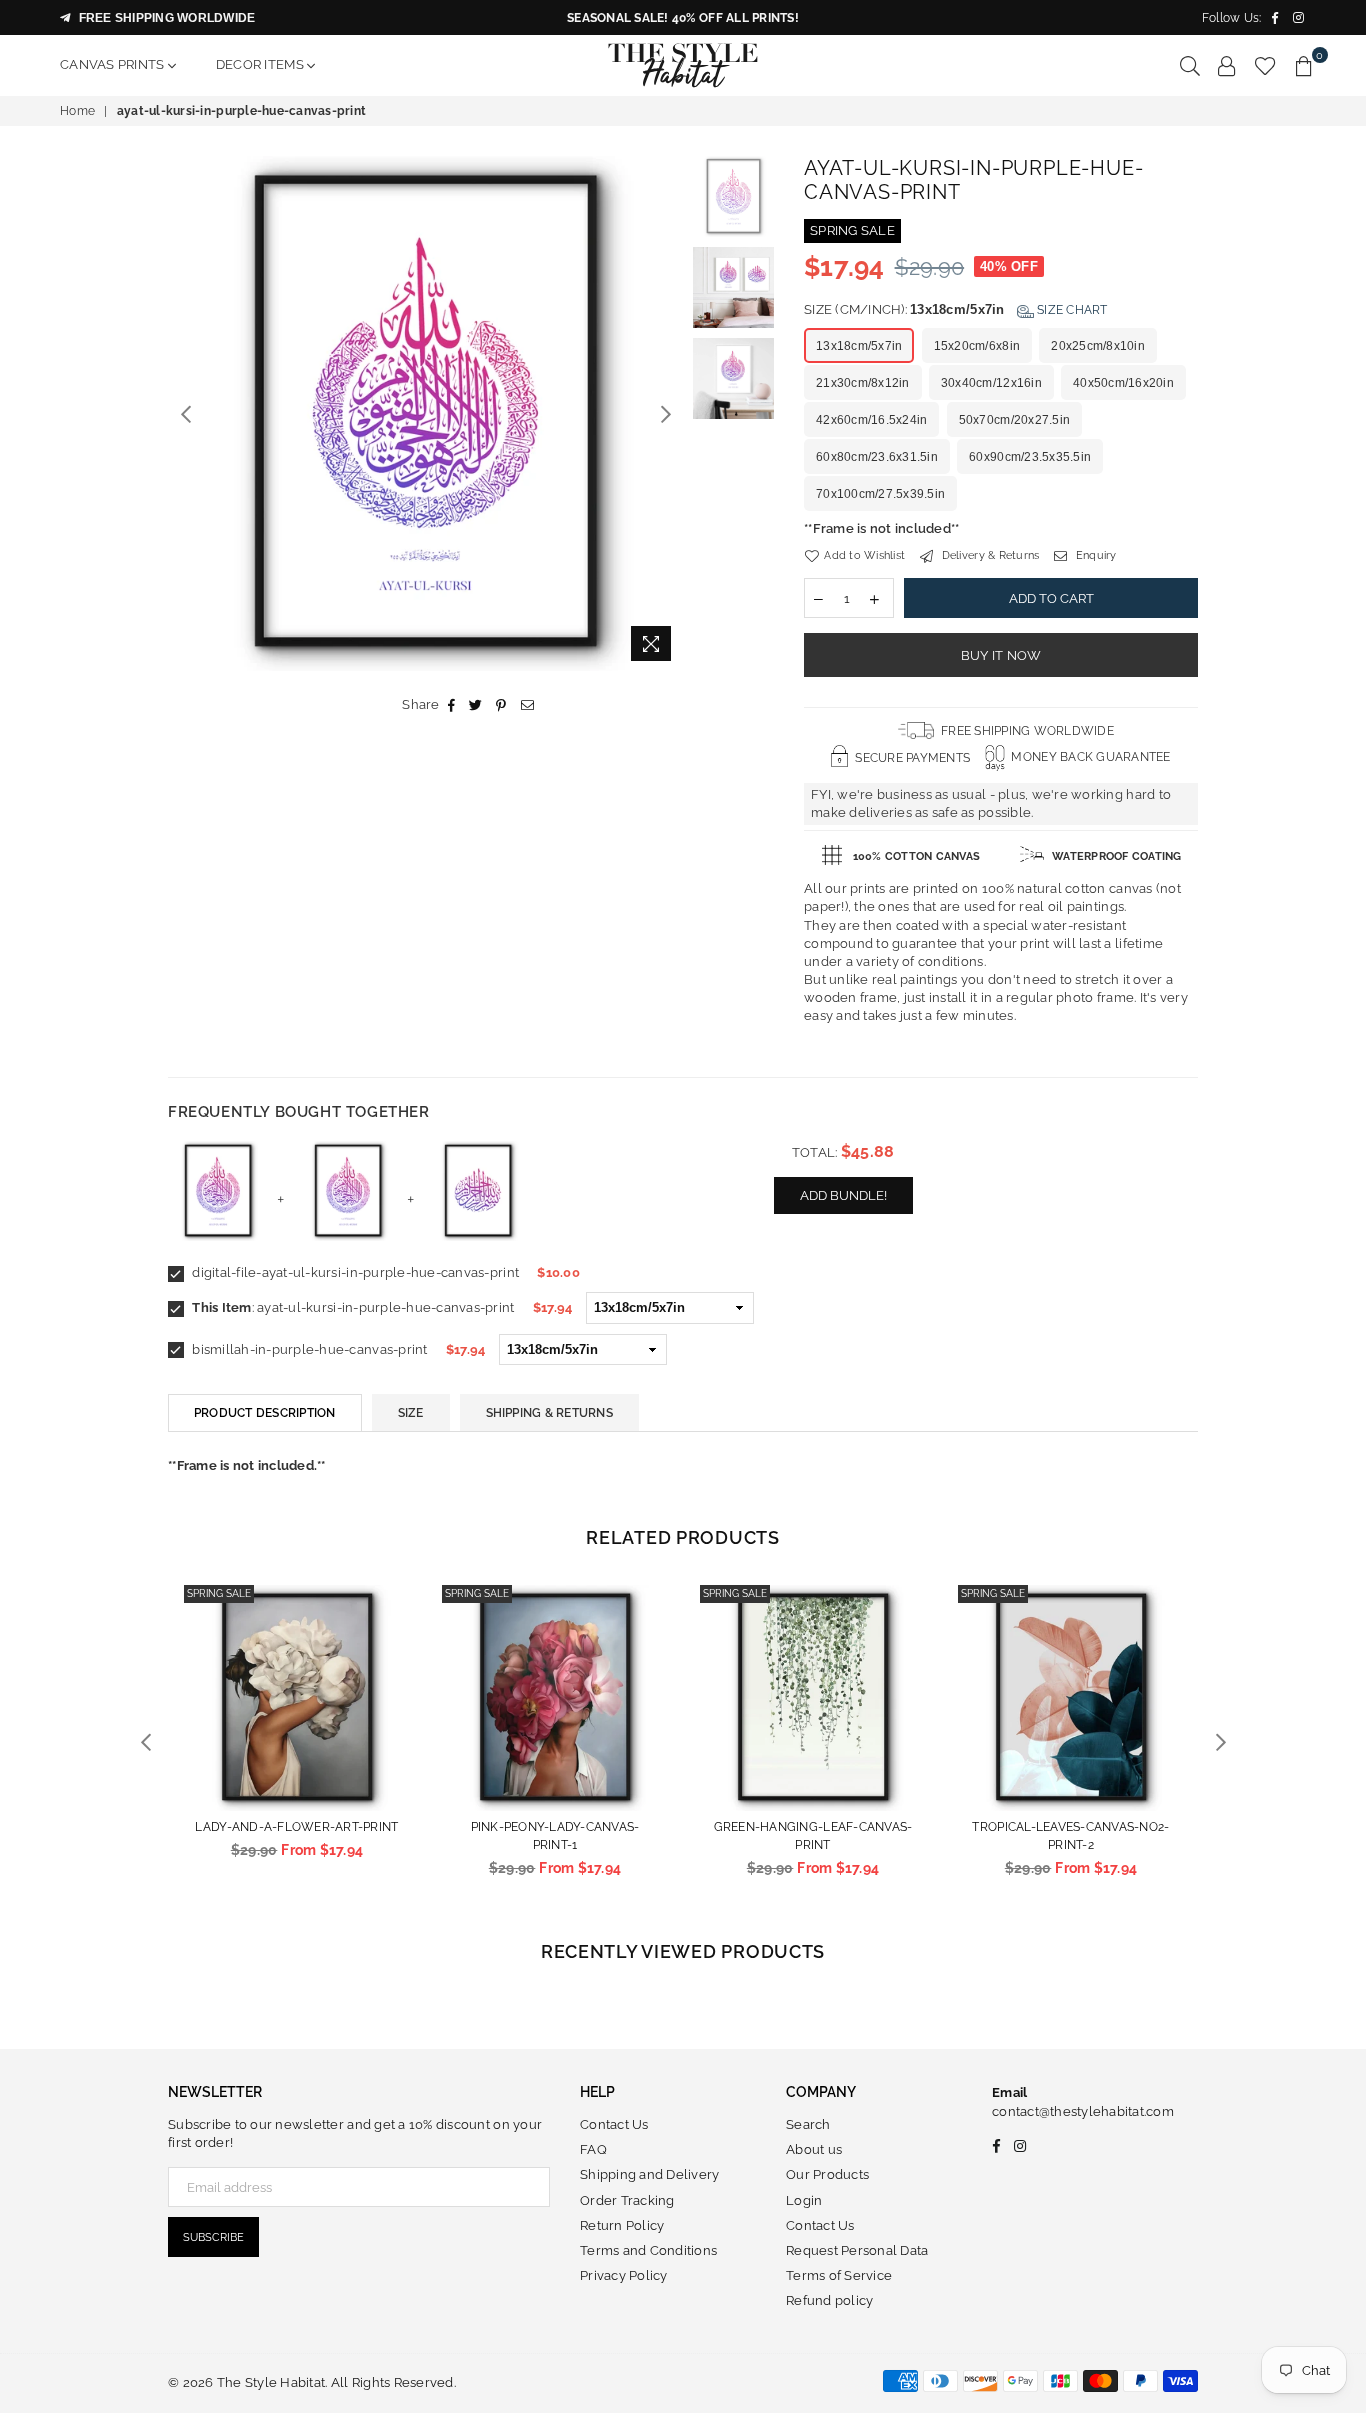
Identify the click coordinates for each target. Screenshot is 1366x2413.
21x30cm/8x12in (863, 383)
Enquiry (1094, 555)
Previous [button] (185, 413)
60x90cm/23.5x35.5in (1030, 457)
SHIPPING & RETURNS (549, 1413)
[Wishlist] (1265, 65)
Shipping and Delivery (649, 2174)
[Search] (1190, 65)
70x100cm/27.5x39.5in (880, 494)
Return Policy (622, 2225)
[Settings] (1227, 65)
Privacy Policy (624, 2275)
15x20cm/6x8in (977, 346)
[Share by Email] (528, 705)
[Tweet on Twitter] (476, 705)
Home (77, 111)
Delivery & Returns (988, 555)
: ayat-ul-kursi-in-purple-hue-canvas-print (353, 1307)
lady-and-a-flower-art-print (296, 1827)
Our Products (827, 2174)
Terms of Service (839, 2275)
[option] (425, 413)
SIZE (411, 1413)
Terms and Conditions (648, 2250)
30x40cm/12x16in (991, 383)
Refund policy (829, 2300)
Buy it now (1001, 655)
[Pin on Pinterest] (501, 705)
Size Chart (1071, 310)
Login (804, 2200)
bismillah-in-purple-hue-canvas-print (308, 1349)
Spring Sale (219, 1593)
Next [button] (665, 413)
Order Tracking (627, 2200)
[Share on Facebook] (452, 705)
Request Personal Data (857, 2250)
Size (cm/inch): (956, 309)
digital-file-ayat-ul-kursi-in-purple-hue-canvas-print (354, 1272)
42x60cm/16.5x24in (871, 420)
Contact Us (614, 2124)
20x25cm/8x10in (1098, 346)
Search (808, 2124)
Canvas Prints (114, 64)
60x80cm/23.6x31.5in (877, 457)
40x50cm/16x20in (1123, 383)
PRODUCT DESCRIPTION (265, 1413)
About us (814, 2149)
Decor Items (261, 64)
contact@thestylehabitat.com (1083, 2111)
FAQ (593, 2149)
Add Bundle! (843, 1195)
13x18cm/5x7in (859, 346)
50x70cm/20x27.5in (1014, 420)
